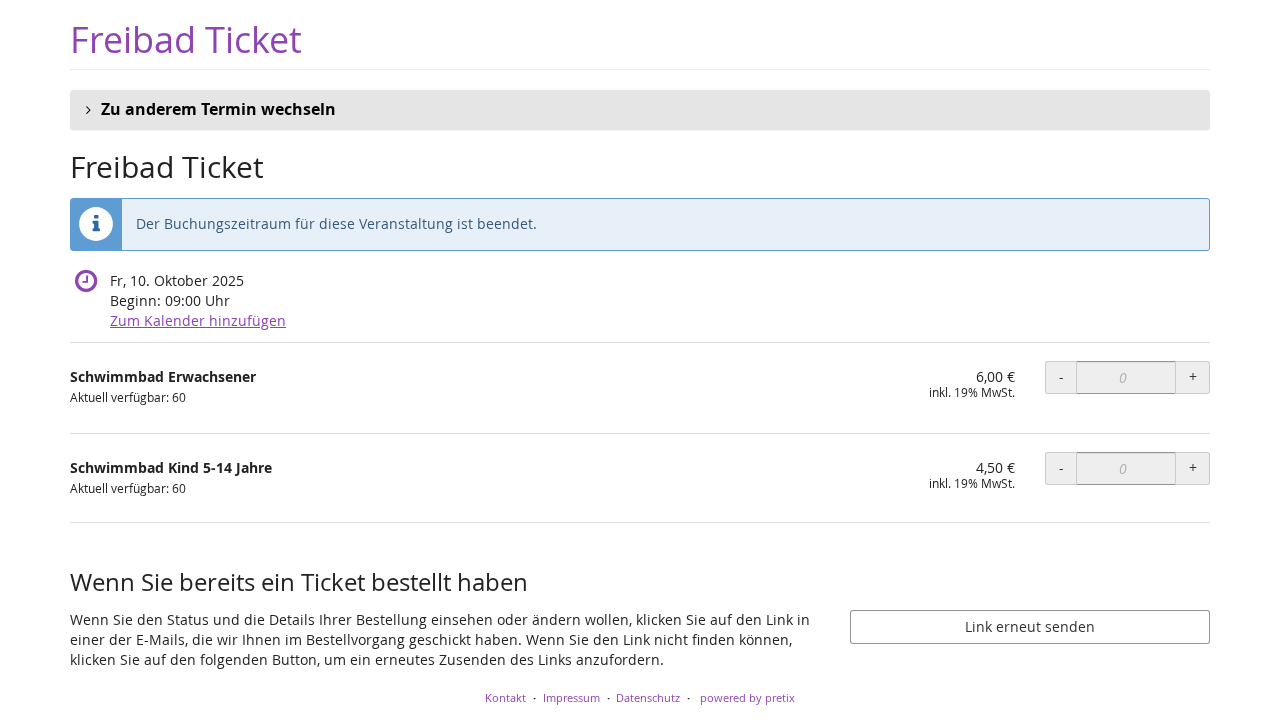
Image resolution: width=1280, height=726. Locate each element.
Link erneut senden (1030, 626)
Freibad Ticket (186, 39)
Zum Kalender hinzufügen (198, 320)
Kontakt (505, 697)
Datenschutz (648, 697)
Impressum (571, 697)
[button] (640, 110)
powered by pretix (747, 697)
